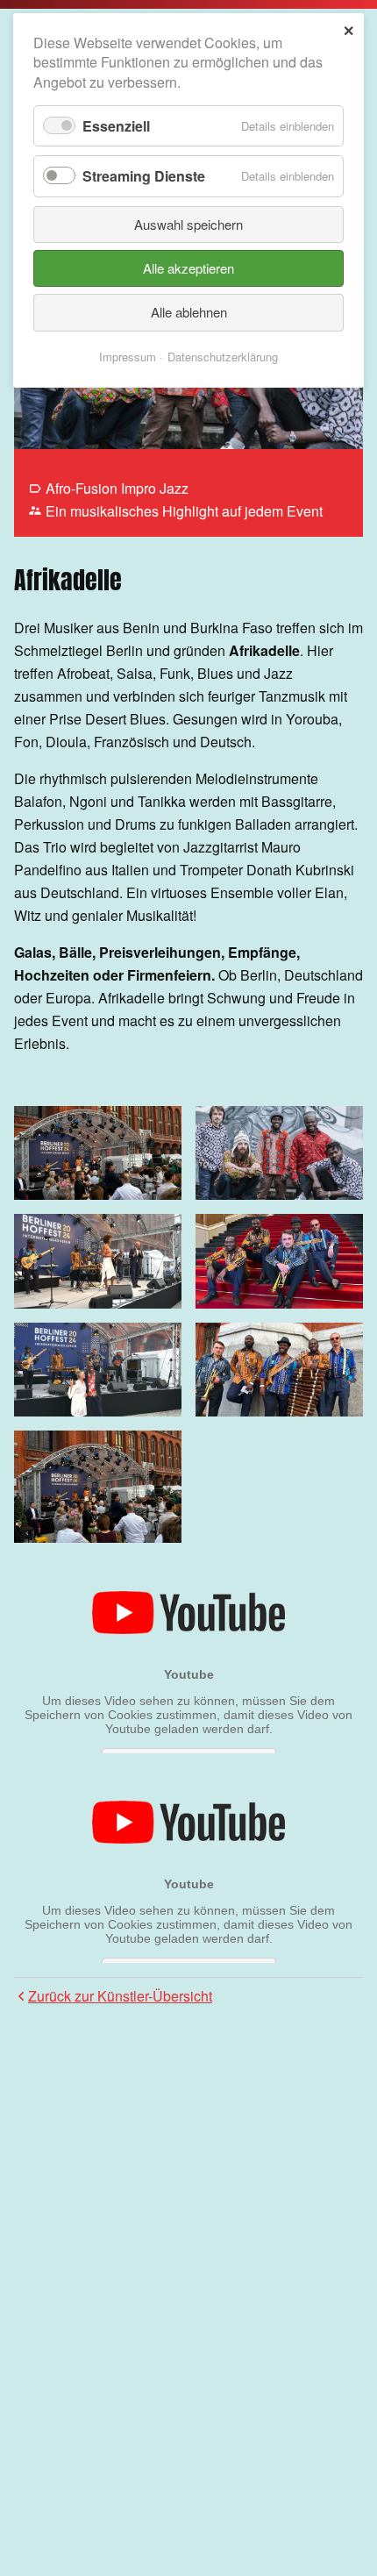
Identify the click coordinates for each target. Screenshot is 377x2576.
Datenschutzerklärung (223, 357)
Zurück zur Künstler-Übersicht (120, 1996)
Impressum (128, 357)
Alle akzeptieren (188, 268)
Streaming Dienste (144, 176)
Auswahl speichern (188, 224)
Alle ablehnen (189, 312)
